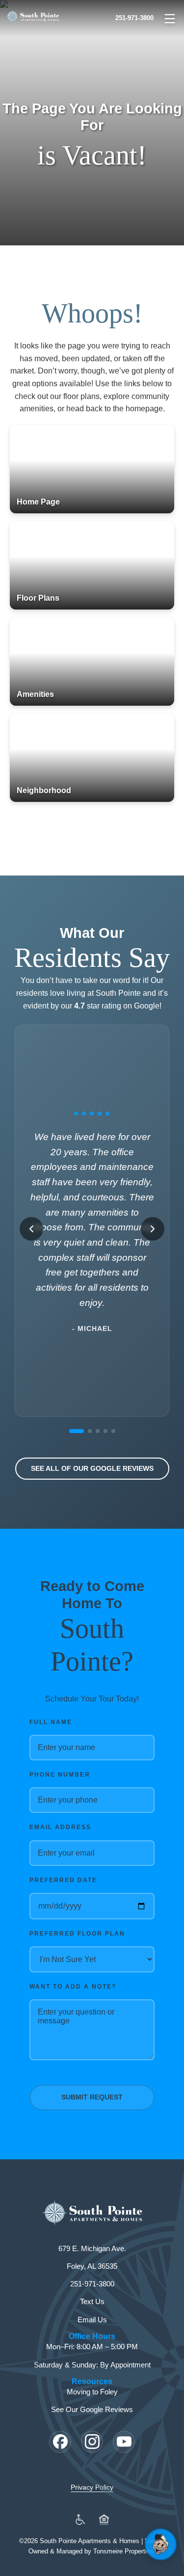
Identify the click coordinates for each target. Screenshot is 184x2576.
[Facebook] (60, 2442)
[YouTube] (124, 2442)
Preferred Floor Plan (77, 1934)
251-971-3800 (134, 18)
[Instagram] (92, 2442)
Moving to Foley (92, 2392)
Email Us (92, 2320)
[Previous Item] (31, 1229)
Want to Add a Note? (73, 1987)
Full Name (51, 1722)
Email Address (60, 1827)
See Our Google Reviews (92, 2409)
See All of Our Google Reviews (92, 1468)
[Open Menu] (170, 19)
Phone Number (60, 1775)
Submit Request (92, 2097)
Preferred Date (63, 1880)
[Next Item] (153, 1229)
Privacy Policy (92, 2487)
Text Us (92, 2301)
